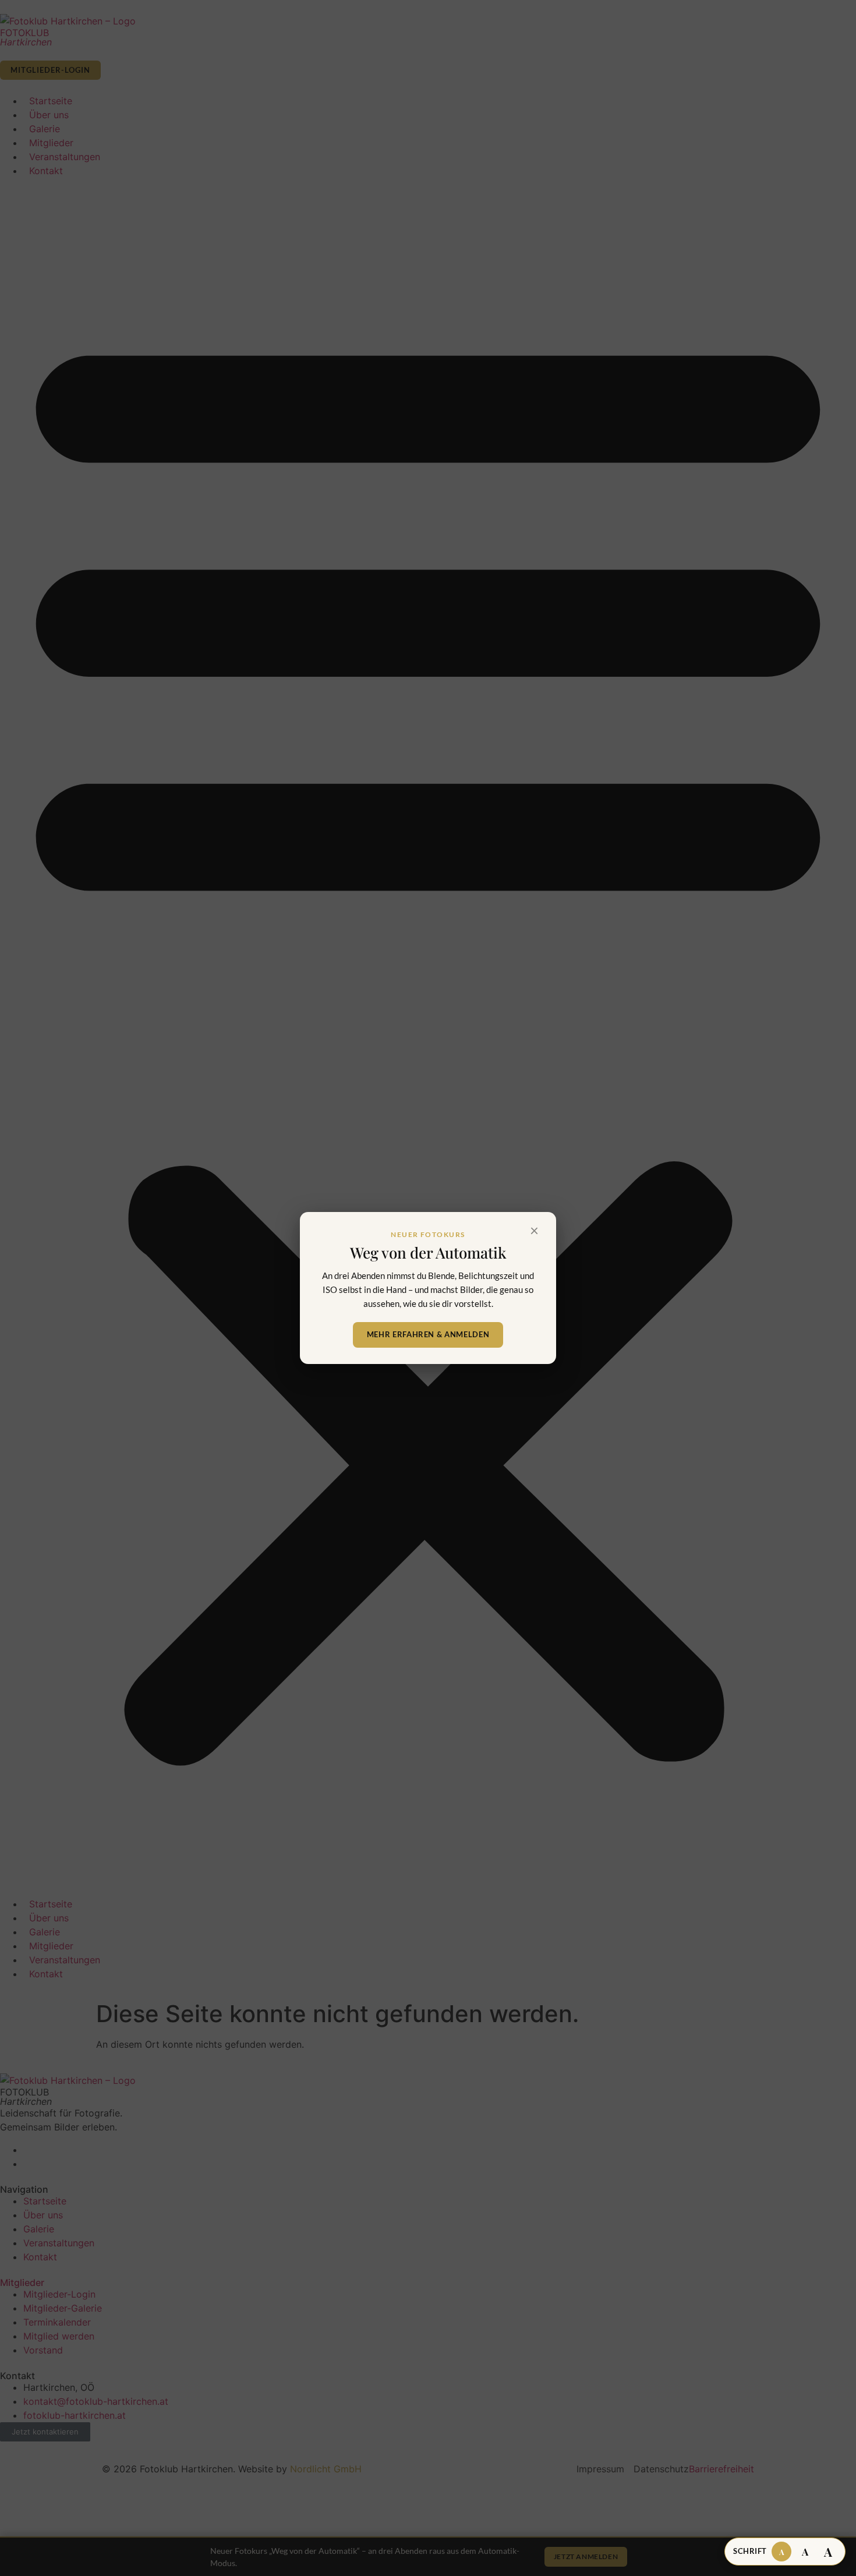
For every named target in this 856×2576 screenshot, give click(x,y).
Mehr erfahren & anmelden (428, 1334)
